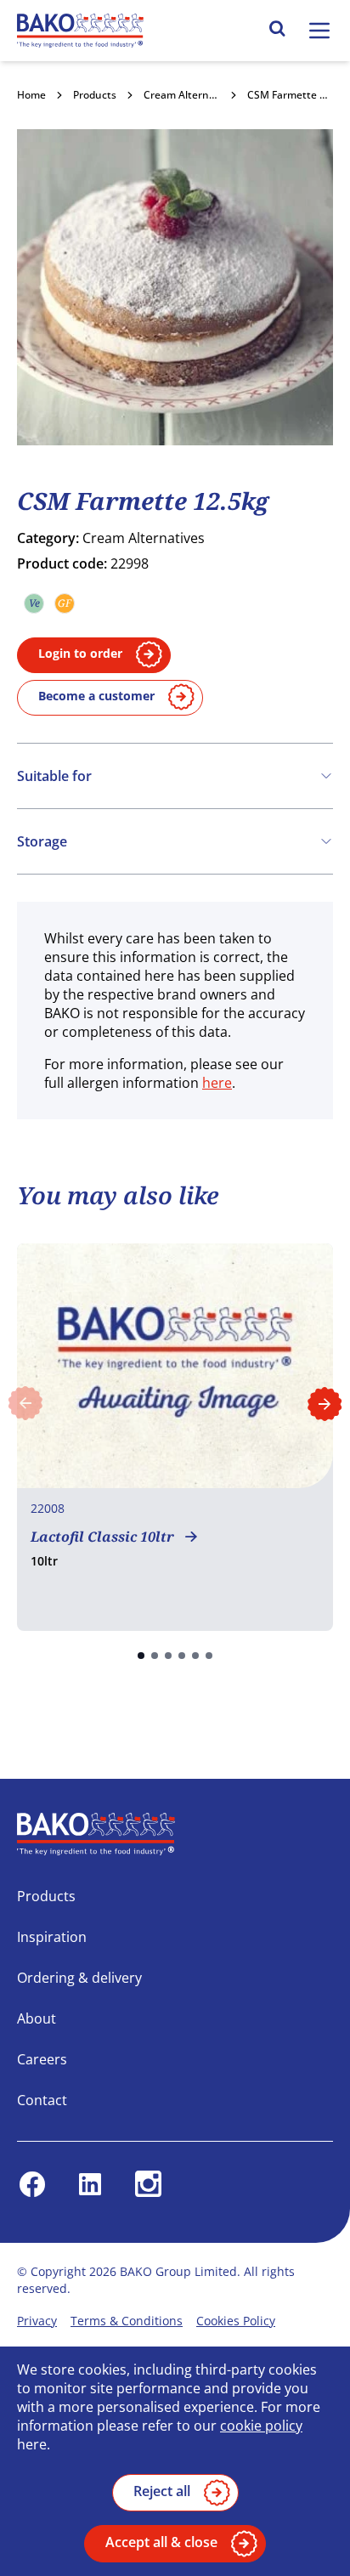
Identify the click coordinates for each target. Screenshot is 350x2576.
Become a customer (96, 696)
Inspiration (52, 1937)
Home (31, 95)
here (217, 1083)
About (37, 2018)
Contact (42, 2100)
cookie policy (261, 2426)
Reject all (162, 2491)
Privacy (37, 2321)
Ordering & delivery (79, 1978)
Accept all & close (161, 2542)
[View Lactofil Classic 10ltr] (175, 1437)
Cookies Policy (236, 2321)
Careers (42, 2059)
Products (95, 95)
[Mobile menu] (319, 31)
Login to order (80, 653)
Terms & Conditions (127, 2321)
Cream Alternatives (191, 95)
